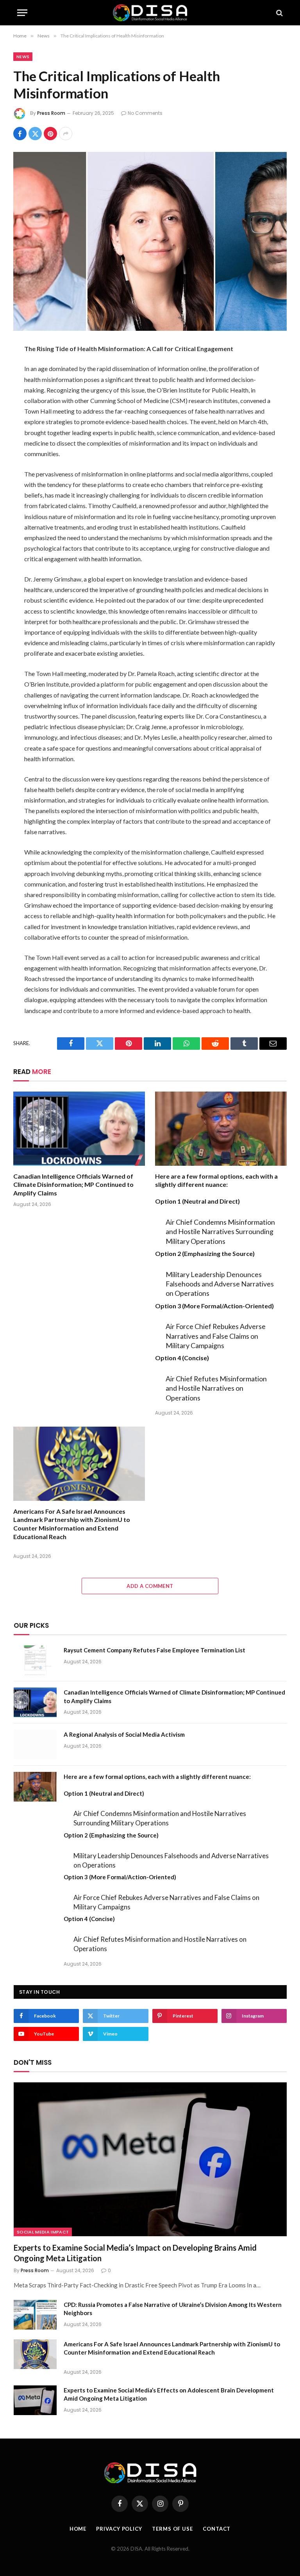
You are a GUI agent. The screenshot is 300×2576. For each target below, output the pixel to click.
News (23, 57)
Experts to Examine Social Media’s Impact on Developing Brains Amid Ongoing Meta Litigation (135, 2253)
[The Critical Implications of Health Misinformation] (150, 241)
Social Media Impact (43, 2232)
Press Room (51, 113)
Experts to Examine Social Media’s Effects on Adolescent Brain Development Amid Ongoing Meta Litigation (169, 2394)
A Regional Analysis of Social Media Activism (124, 1734)
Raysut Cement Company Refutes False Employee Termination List (154, 1650)
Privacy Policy (119, 2529)
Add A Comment (150, 1586)
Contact (217, 2529)
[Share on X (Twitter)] (35, 134)
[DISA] (150, 13)
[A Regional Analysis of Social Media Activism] (35, 1745)
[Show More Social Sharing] (66, 134)
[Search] (279, 13)
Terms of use (172, 2529)
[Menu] (22, 13)
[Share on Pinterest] (50, 134)
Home (78, 2529)
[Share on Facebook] (20, 134)
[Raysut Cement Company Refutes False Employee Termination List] (35, 1660)
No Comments (145, 113)
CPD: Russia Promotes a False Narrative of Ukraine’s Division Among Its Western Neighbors (173, 2309)
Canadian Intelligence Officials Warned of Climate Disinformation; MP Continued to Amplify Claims (73, 1185)
